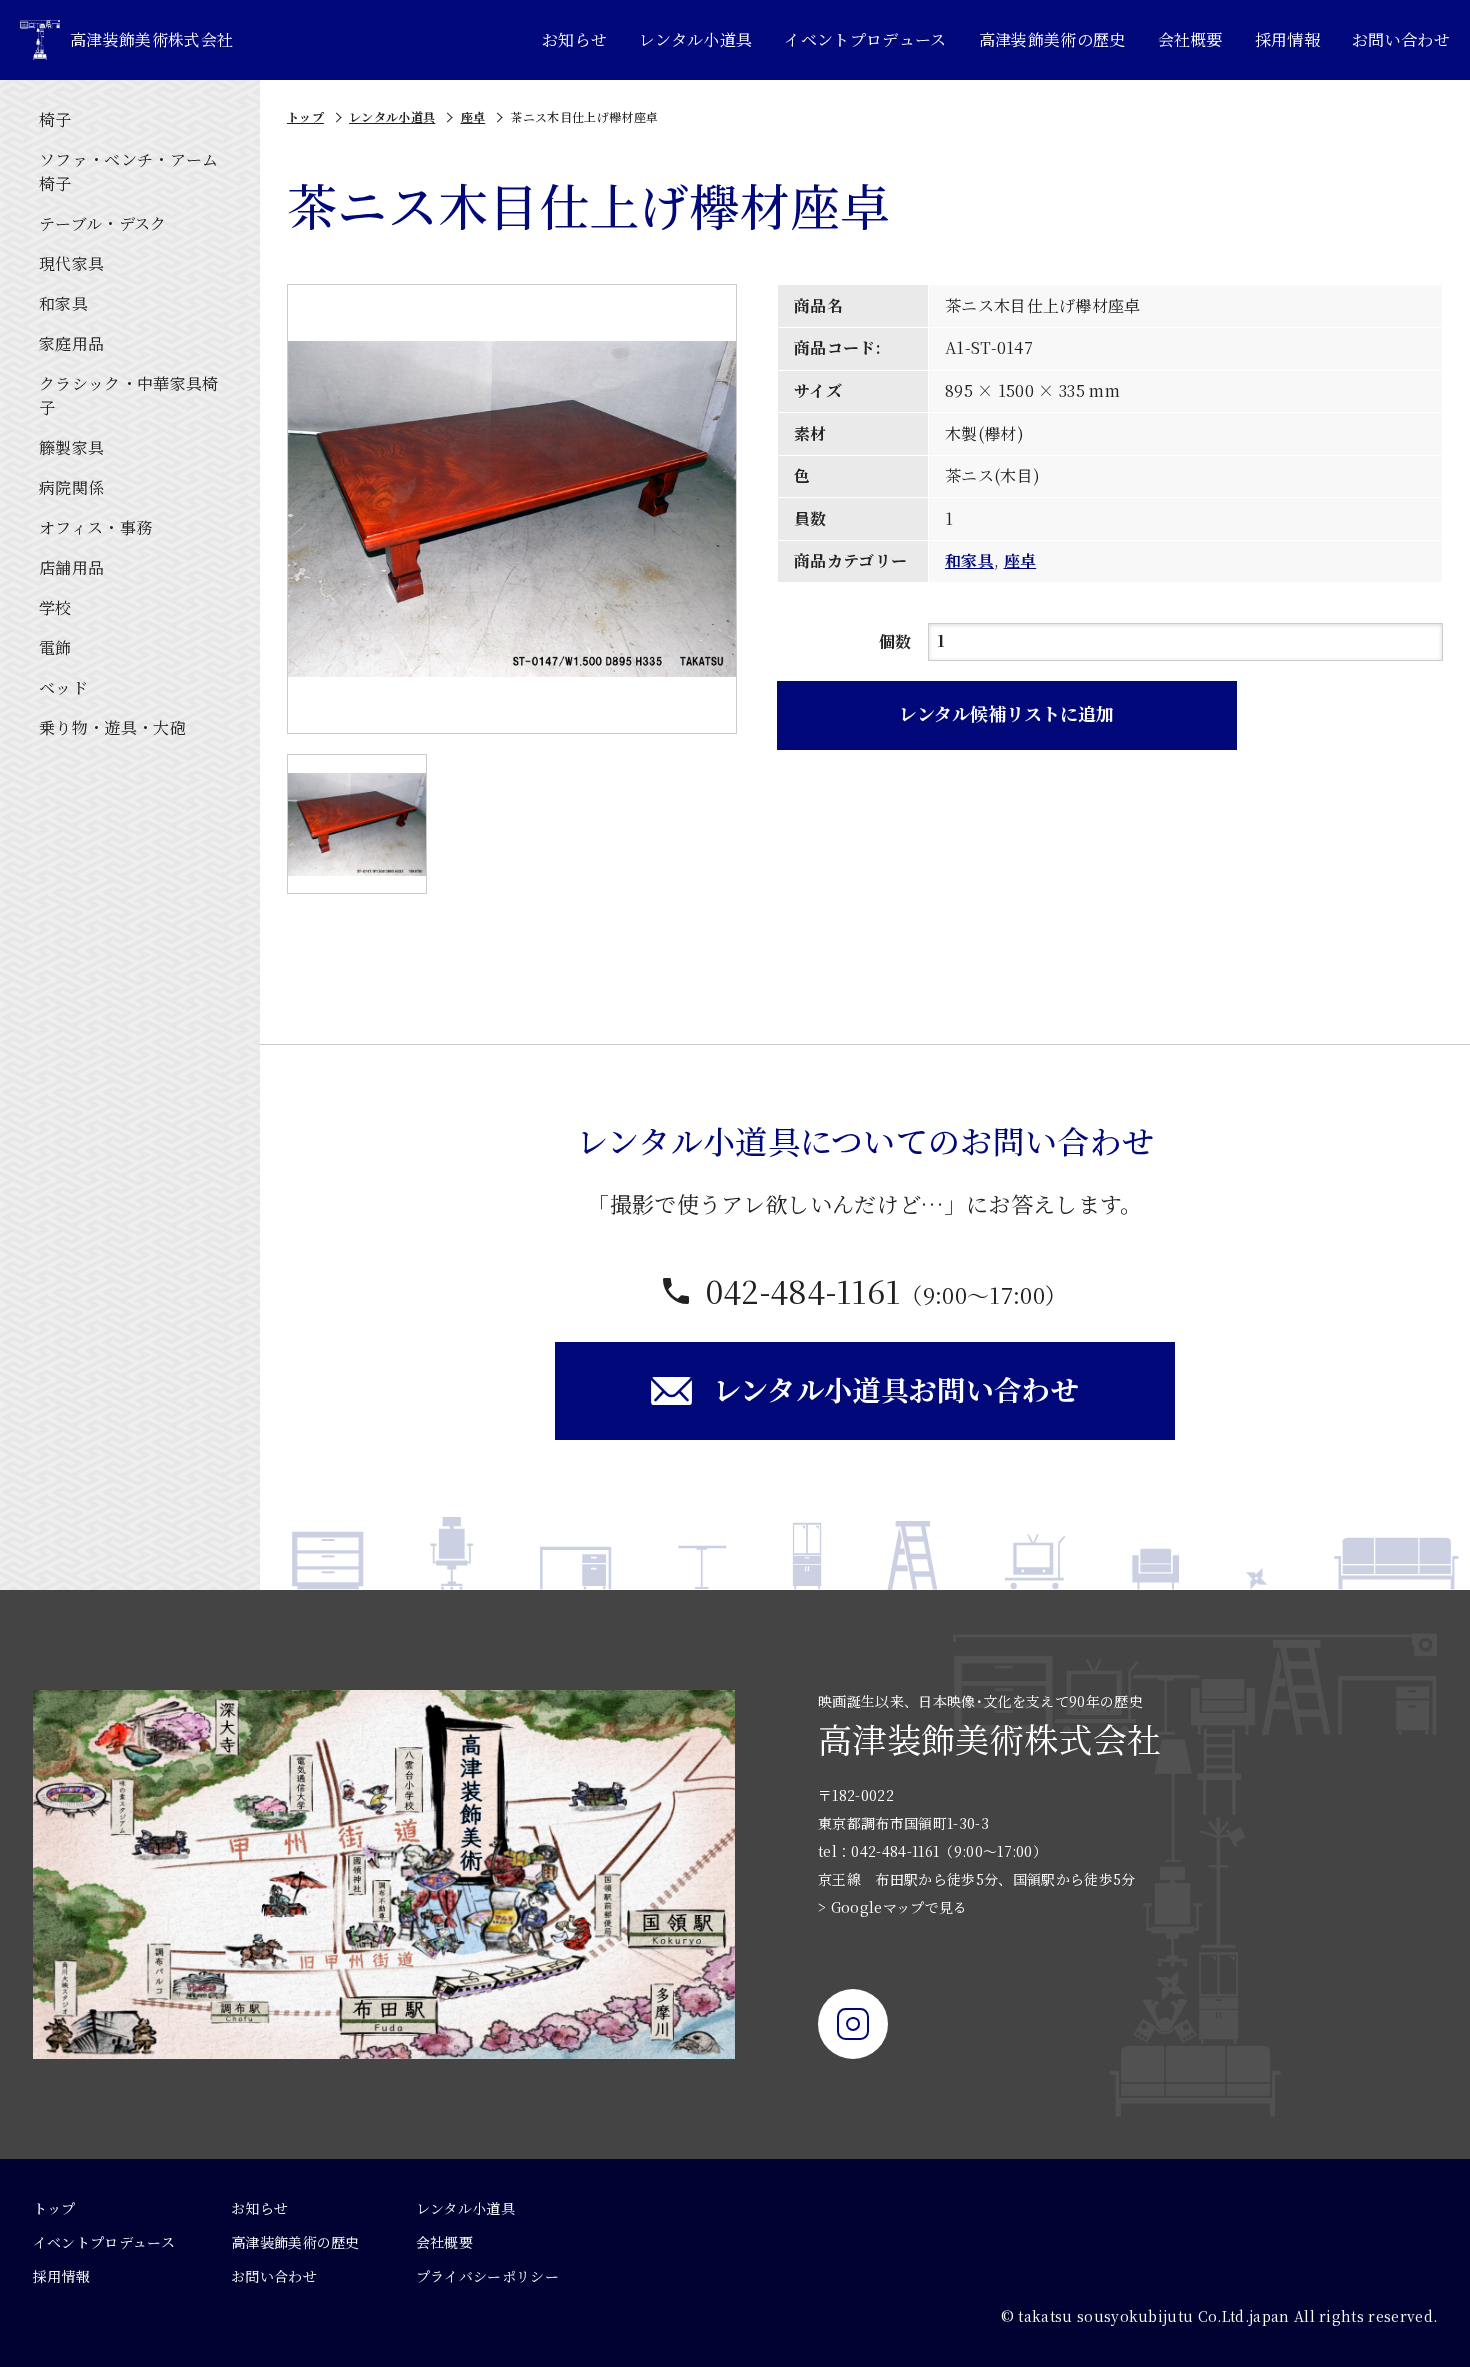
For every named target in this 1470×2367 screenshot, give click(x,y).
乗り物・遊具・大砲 (112, 727)
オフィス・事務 (95, 527)
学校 (55, 607)
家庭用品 (71, 343)
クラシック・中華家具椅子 (129, 395)
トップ (305, 116)
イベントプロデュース (865, 39)
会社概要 (1190, 39)
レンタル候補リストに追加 (1006, 713)
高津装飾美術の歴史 (1052, 39)
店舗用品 (71, 567)
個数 (895, 641)
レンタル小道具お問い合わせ (896, 1389)
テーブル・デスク (103, 223)
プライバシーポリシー (487, 2276)
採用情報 (1287, 39)
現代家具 (71, 263)
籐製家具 (71, 447)
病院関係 (71, 487)
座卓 (473, 116)
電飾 (55, 647)
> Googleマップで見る (892, 1907)
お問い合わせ (1401, 39)
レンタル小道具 (695, 39)
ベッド (63, 687)
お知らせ (574, 39)
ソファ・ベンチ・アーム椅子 (129, 171)
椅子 (55, 119)
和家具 (63, 303)
